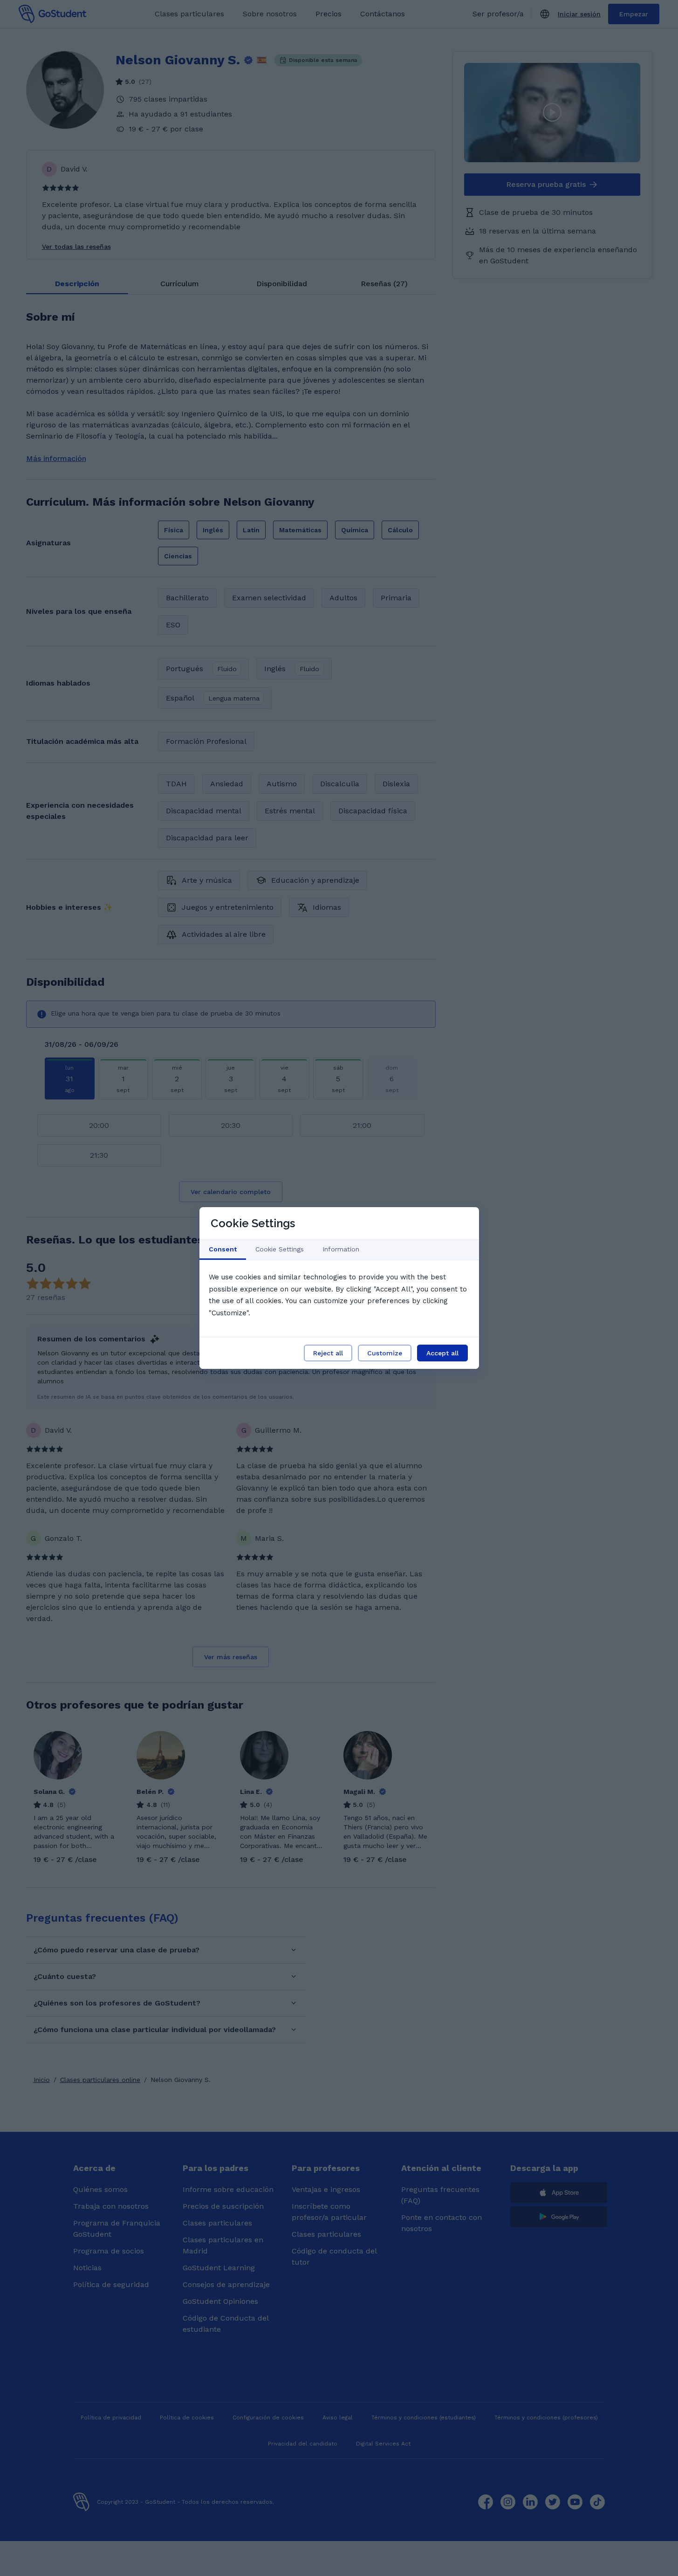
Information (341, 1249)
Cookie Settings (280, 1249)
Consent (223, 1249)
